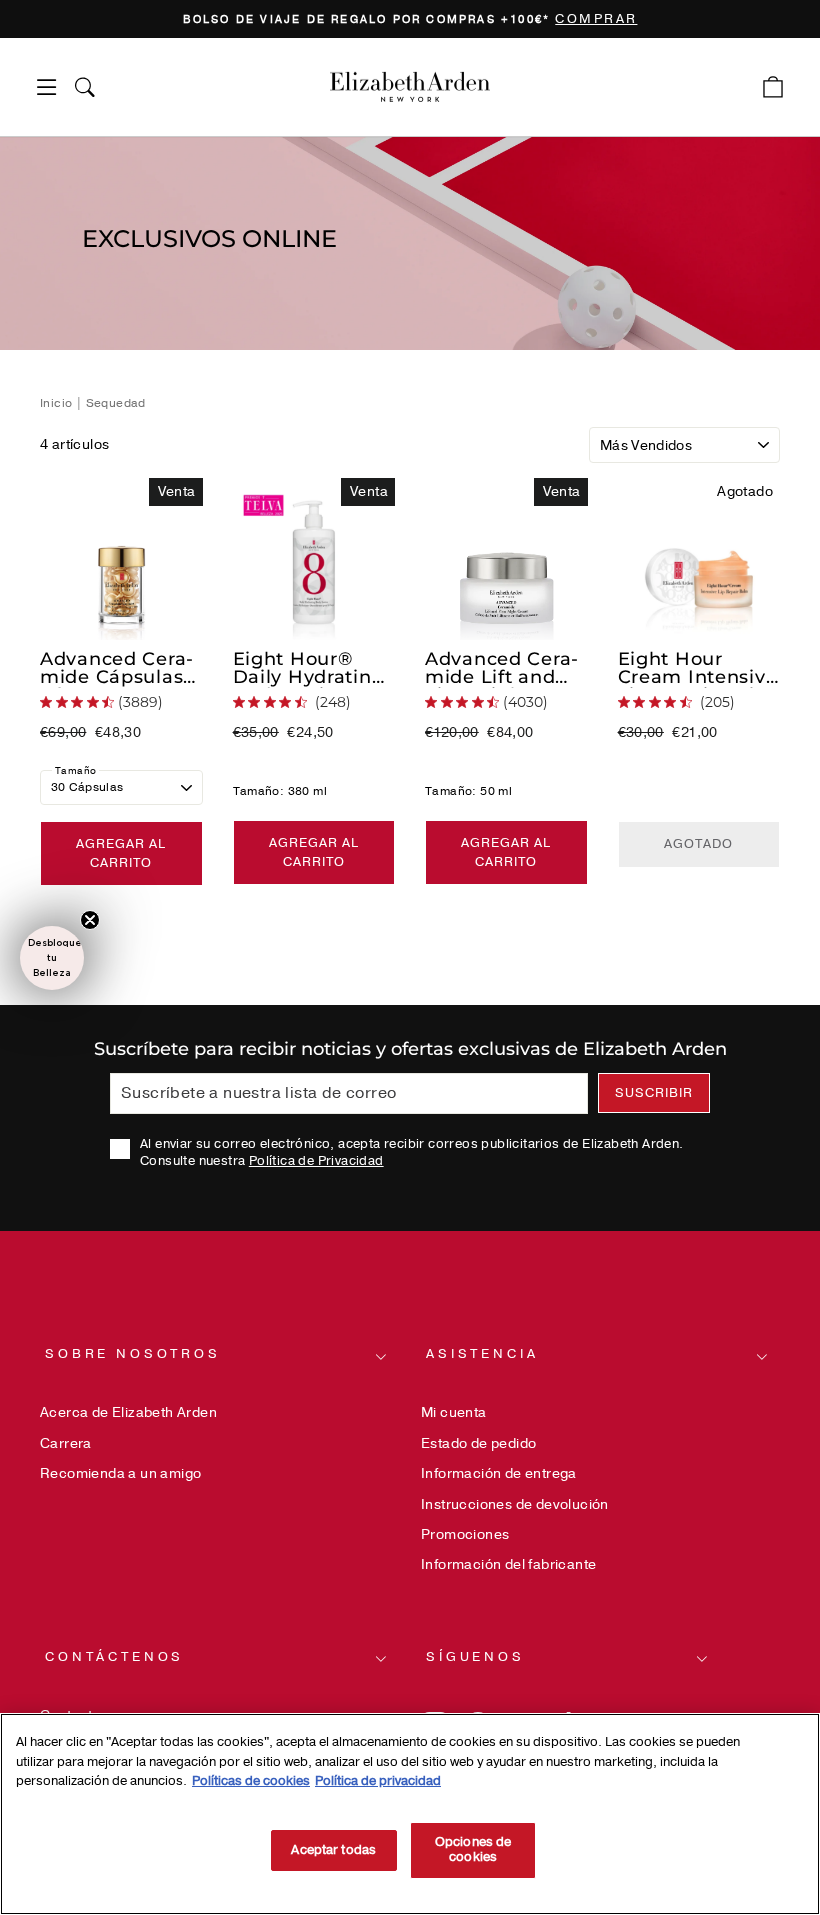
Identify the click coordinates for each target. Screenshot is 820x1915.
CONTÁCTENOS (114, 1657)
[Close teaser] (90, 920)
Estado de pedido (478, 1443)
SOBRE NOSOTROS (133, 1354)
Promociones (465, 1534)
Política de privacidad (378, 1781)
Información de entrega (499, 1473)
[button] (52, 958)
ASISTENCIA (482, 1354)
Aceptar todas (333, 1850)
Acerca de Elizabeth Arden (128, 1412)
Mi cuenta (454, 1412)
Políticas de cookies (251, 1781)
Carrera (66, 1443)
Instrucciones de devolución (515, 1504)
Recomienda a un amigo (120, 1473)
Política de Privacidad (316, 1161)
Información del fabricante (508, 1564)
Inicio (58, 403)
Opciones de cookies (473, 1850)
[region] (410, 19)
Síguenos (475, 1657)
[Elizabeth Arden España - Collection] (410, 87)
